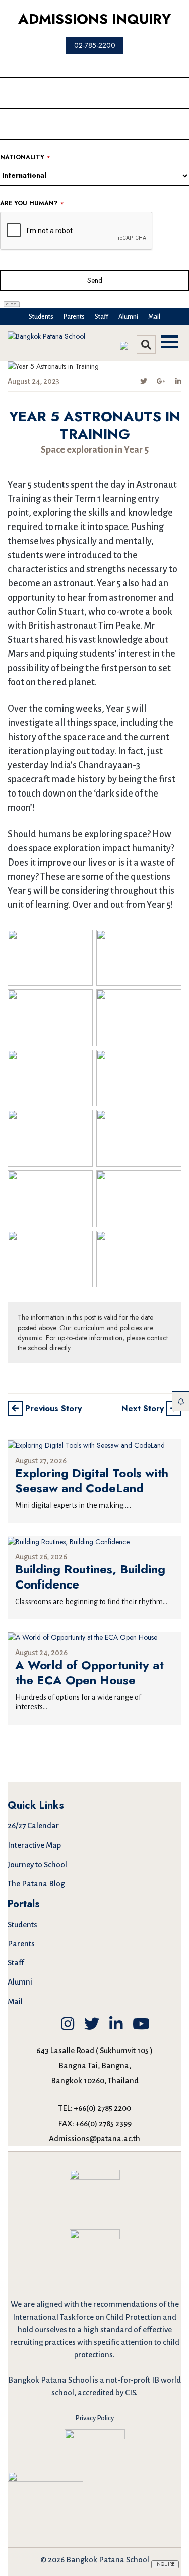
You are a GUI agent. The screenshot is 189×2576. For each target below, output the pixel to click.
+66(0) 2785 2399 (104, 2123)
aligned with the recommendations (97, 2304)
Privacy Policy (94, 2418)
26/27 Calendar (33, 1826)
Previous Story (52, 1408)
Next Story (144, 1408)
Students (41, 317)
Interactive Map (34, 1845)
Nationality (25, 157)
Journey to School (37, 1864)
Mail (154, 317)
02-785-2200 (95, 45)
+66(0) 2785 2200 (103, 2108)
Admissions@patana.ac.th (94, 2138)
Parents (74, 317)
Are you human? (32, 203)
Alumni (128, 317)
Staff (102, 317)
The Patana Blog (36, 1884)
